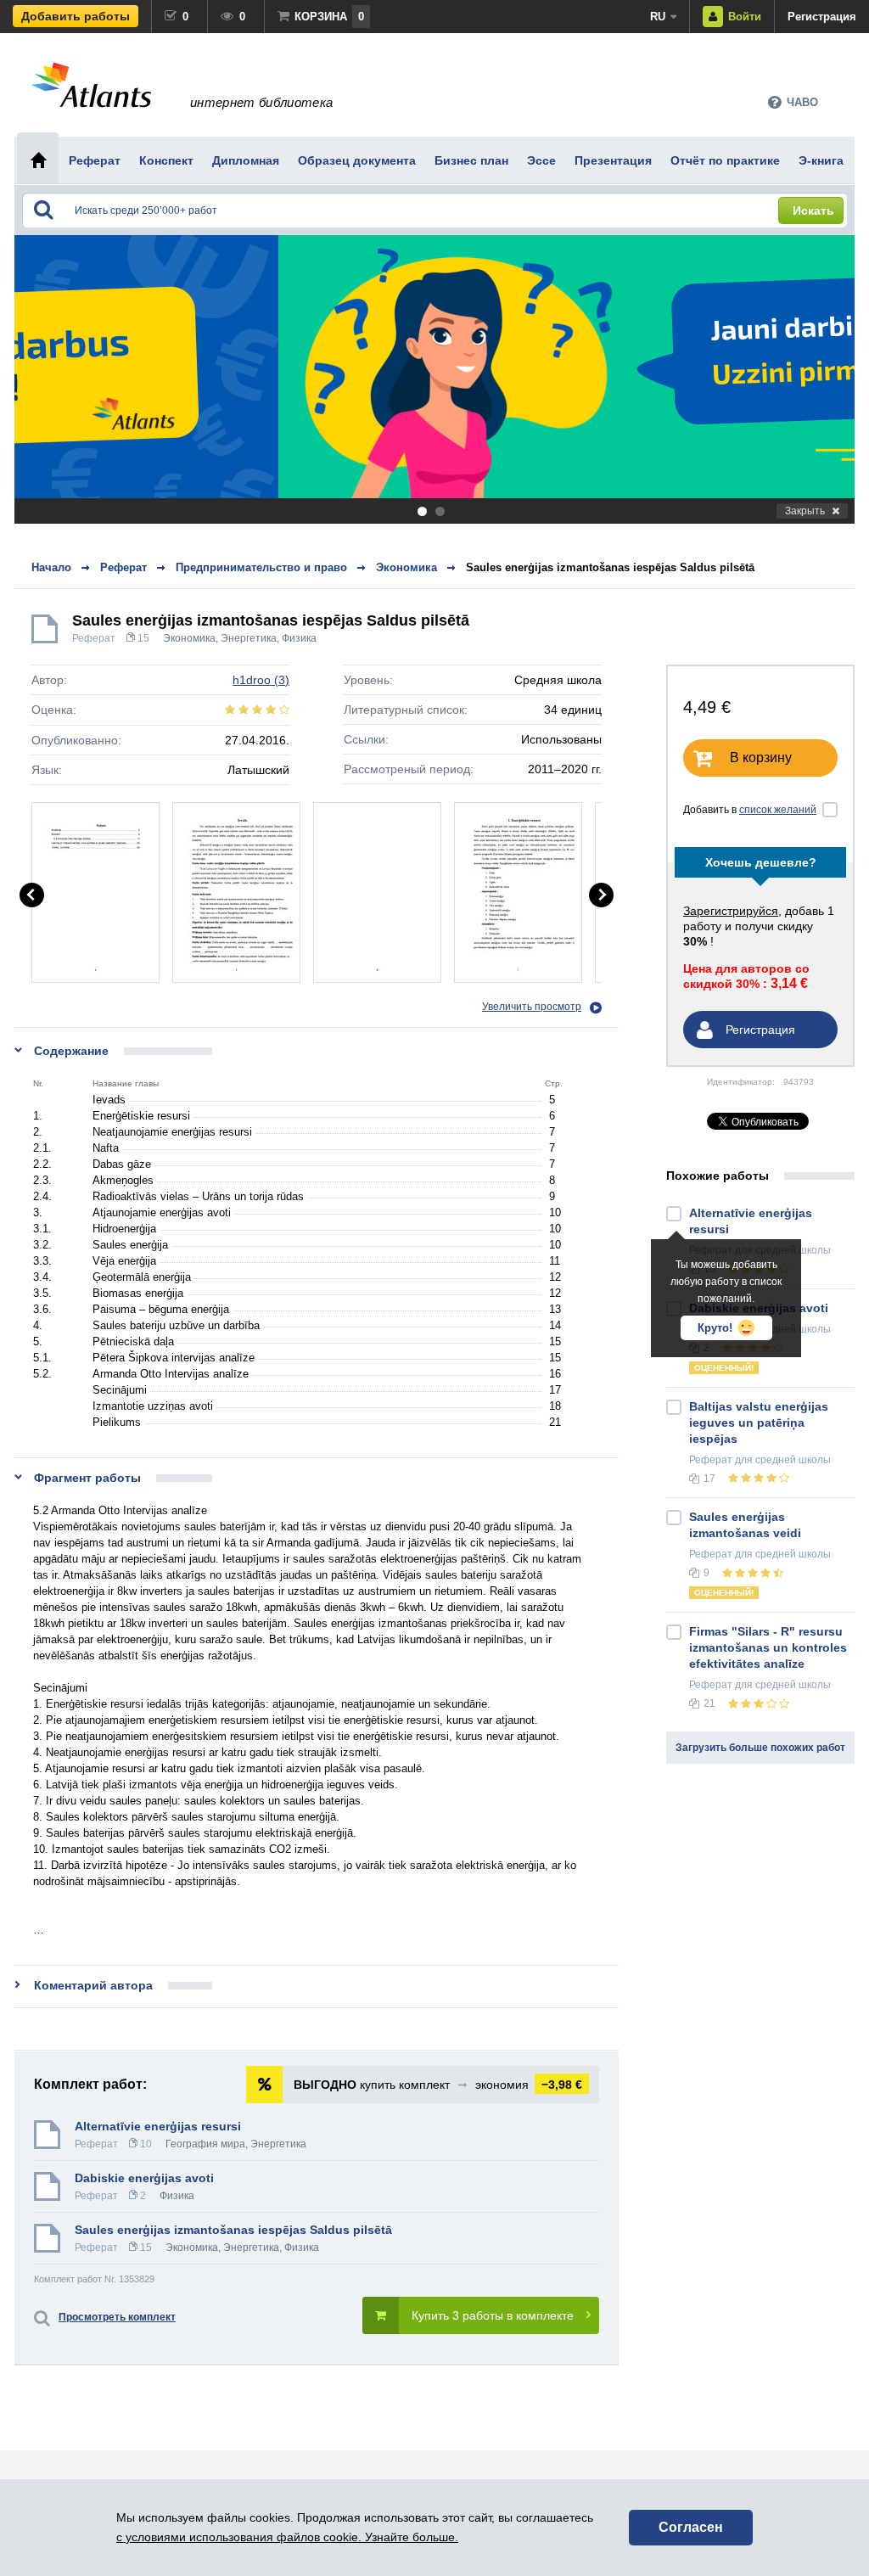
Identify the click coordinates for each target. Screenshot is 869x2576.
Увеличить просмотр (532, 1007)
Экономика (189, 638)
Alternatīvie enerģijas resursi (158, 2126)
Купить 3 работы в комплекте (493, 2315)
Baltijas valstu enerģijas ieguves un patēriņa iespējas (759, 1423)
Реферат (94, 638)
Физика (299, 638)
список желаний (778, 810)
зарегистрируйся (731, 911)
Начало (51, 567)
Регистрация (822, 17)
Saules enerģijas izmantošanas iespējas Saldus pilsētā (610, 567)
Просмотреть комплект (117, 2317)
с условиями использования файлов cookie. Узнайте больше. (287, 2537)
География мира (205, 2144)
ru (658, 17)
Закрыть (805, 511)
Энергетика (249, 638)
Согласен (691, 2527)
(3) (261, 680)
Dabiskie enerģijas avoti (144, 2178)
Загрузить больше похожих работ (760, 1748)
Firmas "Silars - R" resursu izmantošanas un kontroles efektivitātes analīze (768, 1647)
